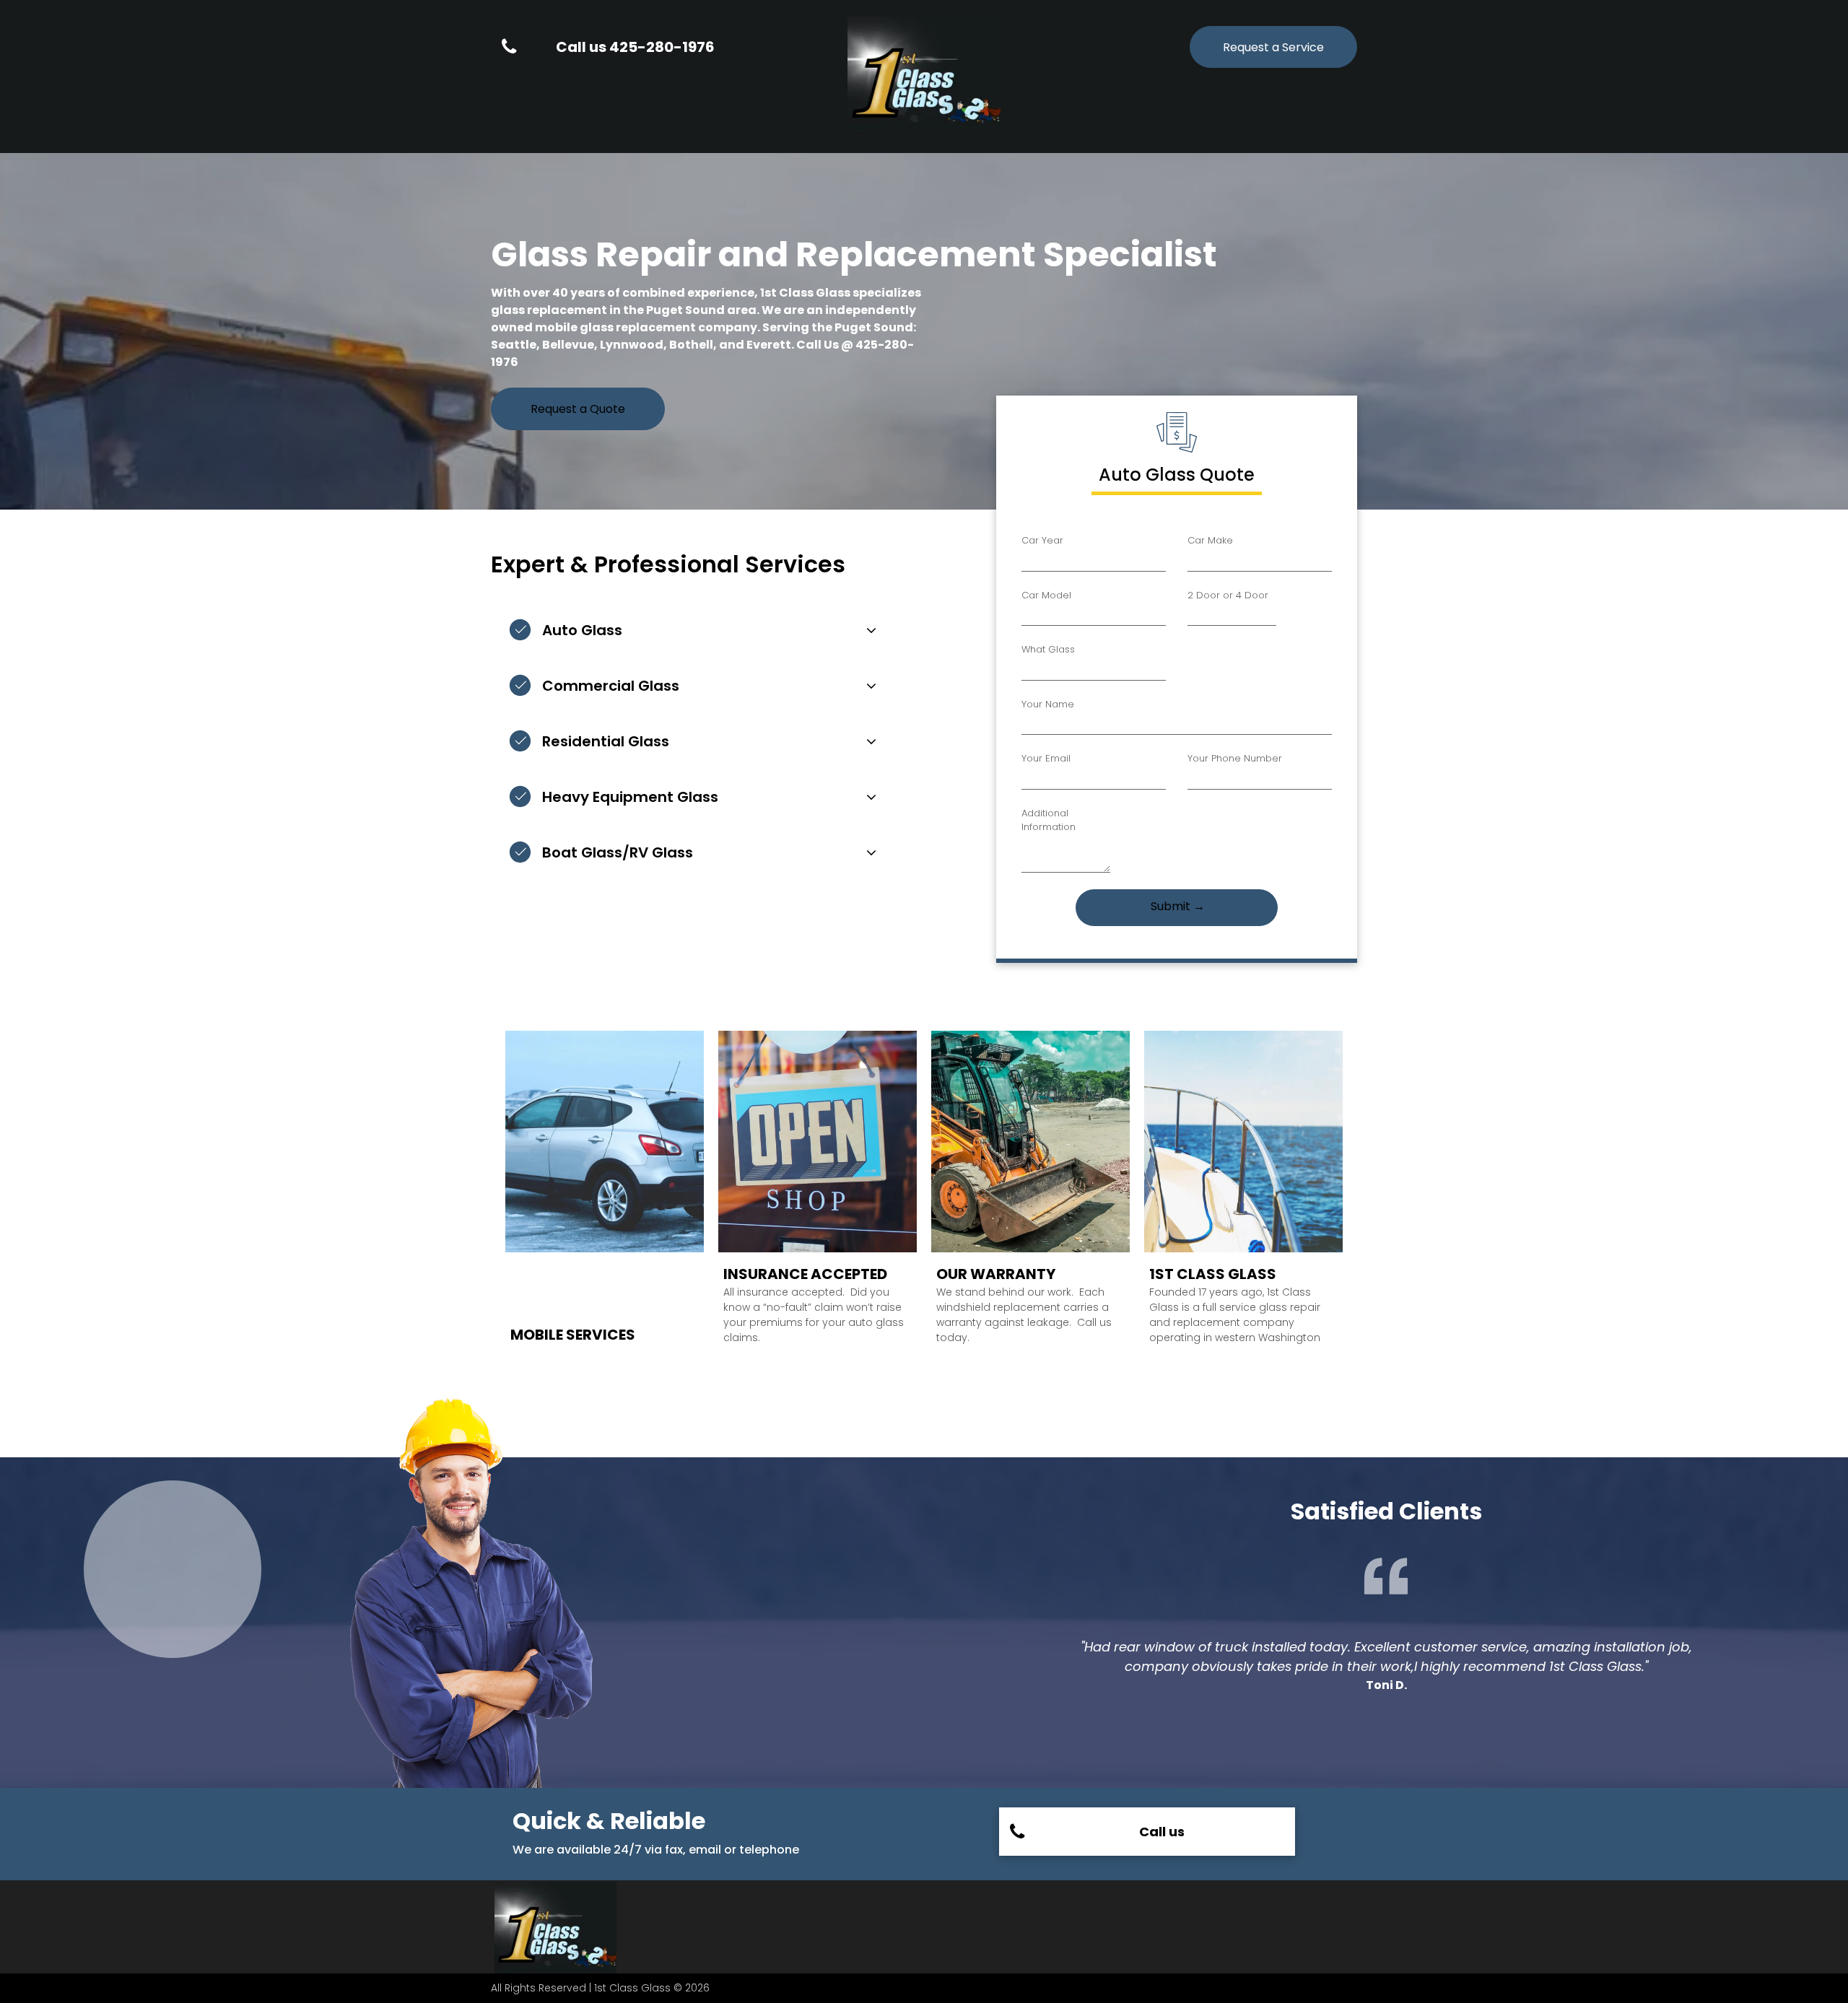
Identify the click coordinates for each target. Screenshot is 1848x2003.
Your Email (1046, 758)
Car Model (1046, 595)
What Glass (1048, 649)
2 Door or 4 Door (1228, 595)
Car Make (1210, 540)
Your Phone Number (1235, 758)
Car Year (1042, 540)
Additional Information (1049, 820)
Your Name (1048, 704)
